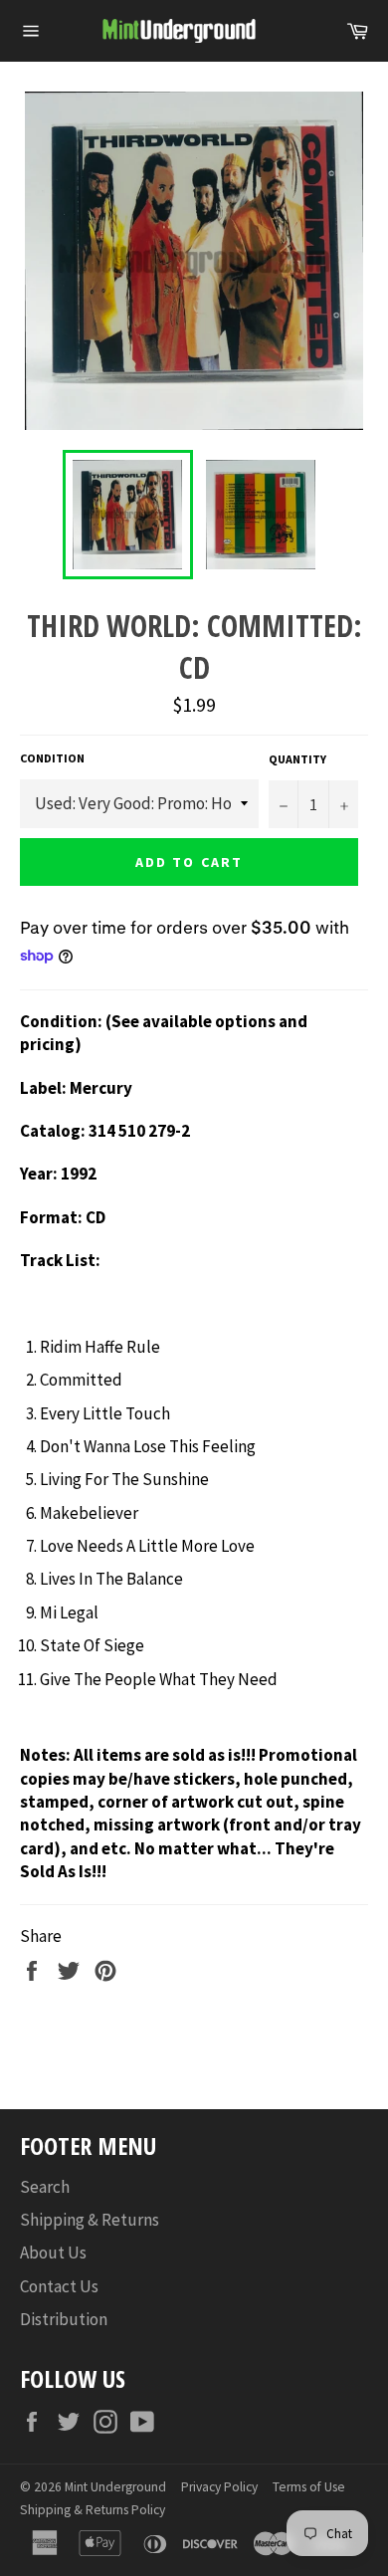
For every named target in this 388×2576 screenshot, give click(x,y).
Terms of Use (309, 2487)
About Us (53, 2253)
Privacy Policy (219, 2487)
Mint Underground (115, 2487)
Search (45, 2187)
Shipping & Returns (90, 2220)
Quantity (297, 759)
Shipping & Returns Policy (93, 2510)
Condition (52, 758)
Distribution (64, 2319)
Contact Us (59, 2286)
